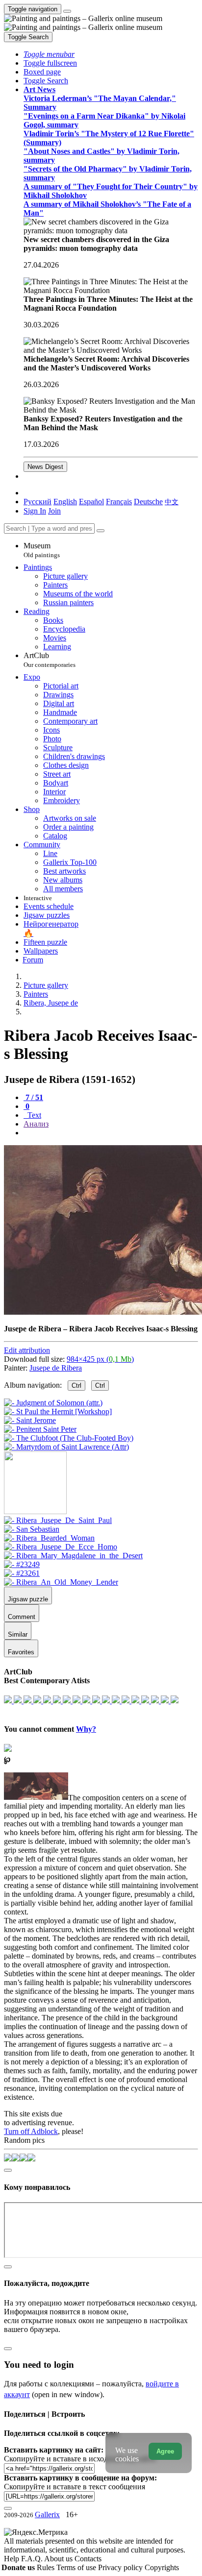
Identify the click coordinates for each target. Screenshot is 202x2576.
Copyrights (162, 2567)
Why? (86, 1729)
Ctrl (76, 1386)
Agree (165, 2451)
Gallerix (47, 2515)
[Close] (101, 531)
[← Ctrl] (66, 1447)
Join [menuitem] (54, 511)
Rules (47, 2567)
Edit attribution (27, 1350)
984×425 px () (100, 1359)
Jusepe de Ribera (56, 1368)
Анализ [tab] (36, 1124)
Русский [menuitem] (38, 502)
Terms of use (77, 2567)
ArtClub (50, 660)
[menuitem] (172, 502)
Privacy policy (121, 2567)
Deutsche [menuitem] (148, 502)
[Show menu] (67, 11)
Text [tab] (33, 1115)
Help (13, 2559)
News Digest (45, 467)
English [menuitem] (65, 502)
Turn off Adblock (31, 2131)
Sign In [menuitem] (35, 511)
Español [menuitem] (91, 502)
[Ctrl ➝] (58, 1520)
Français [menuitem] (119, 502)
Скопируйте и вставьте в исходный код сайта (80, 2459)
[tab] (33, 1097)
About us (59, 2559)
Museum (42, 550)
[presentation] (111, 1133)
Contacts (88, 2559)
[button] (49, 54)
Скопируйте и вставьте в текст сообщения (75, 2487)
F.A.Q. (33, 2559)
